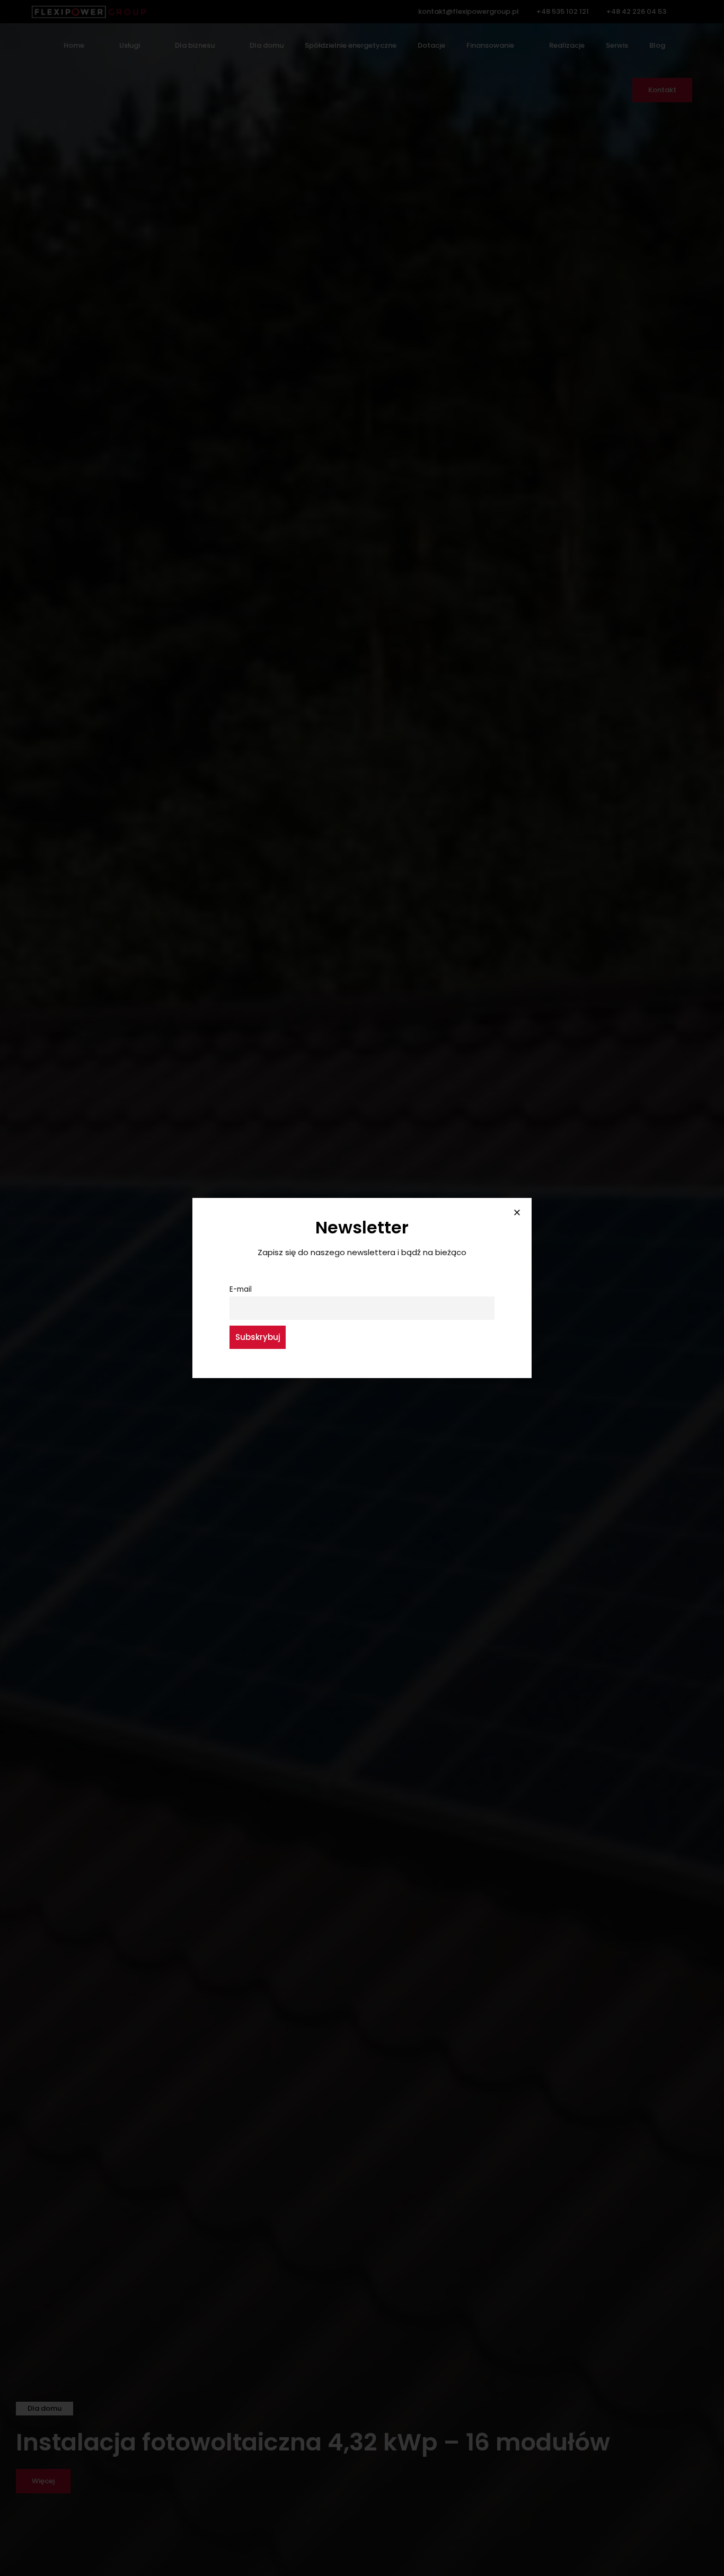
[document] (362, 1288)
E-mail (241, 1289)
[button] (517, 1213)
